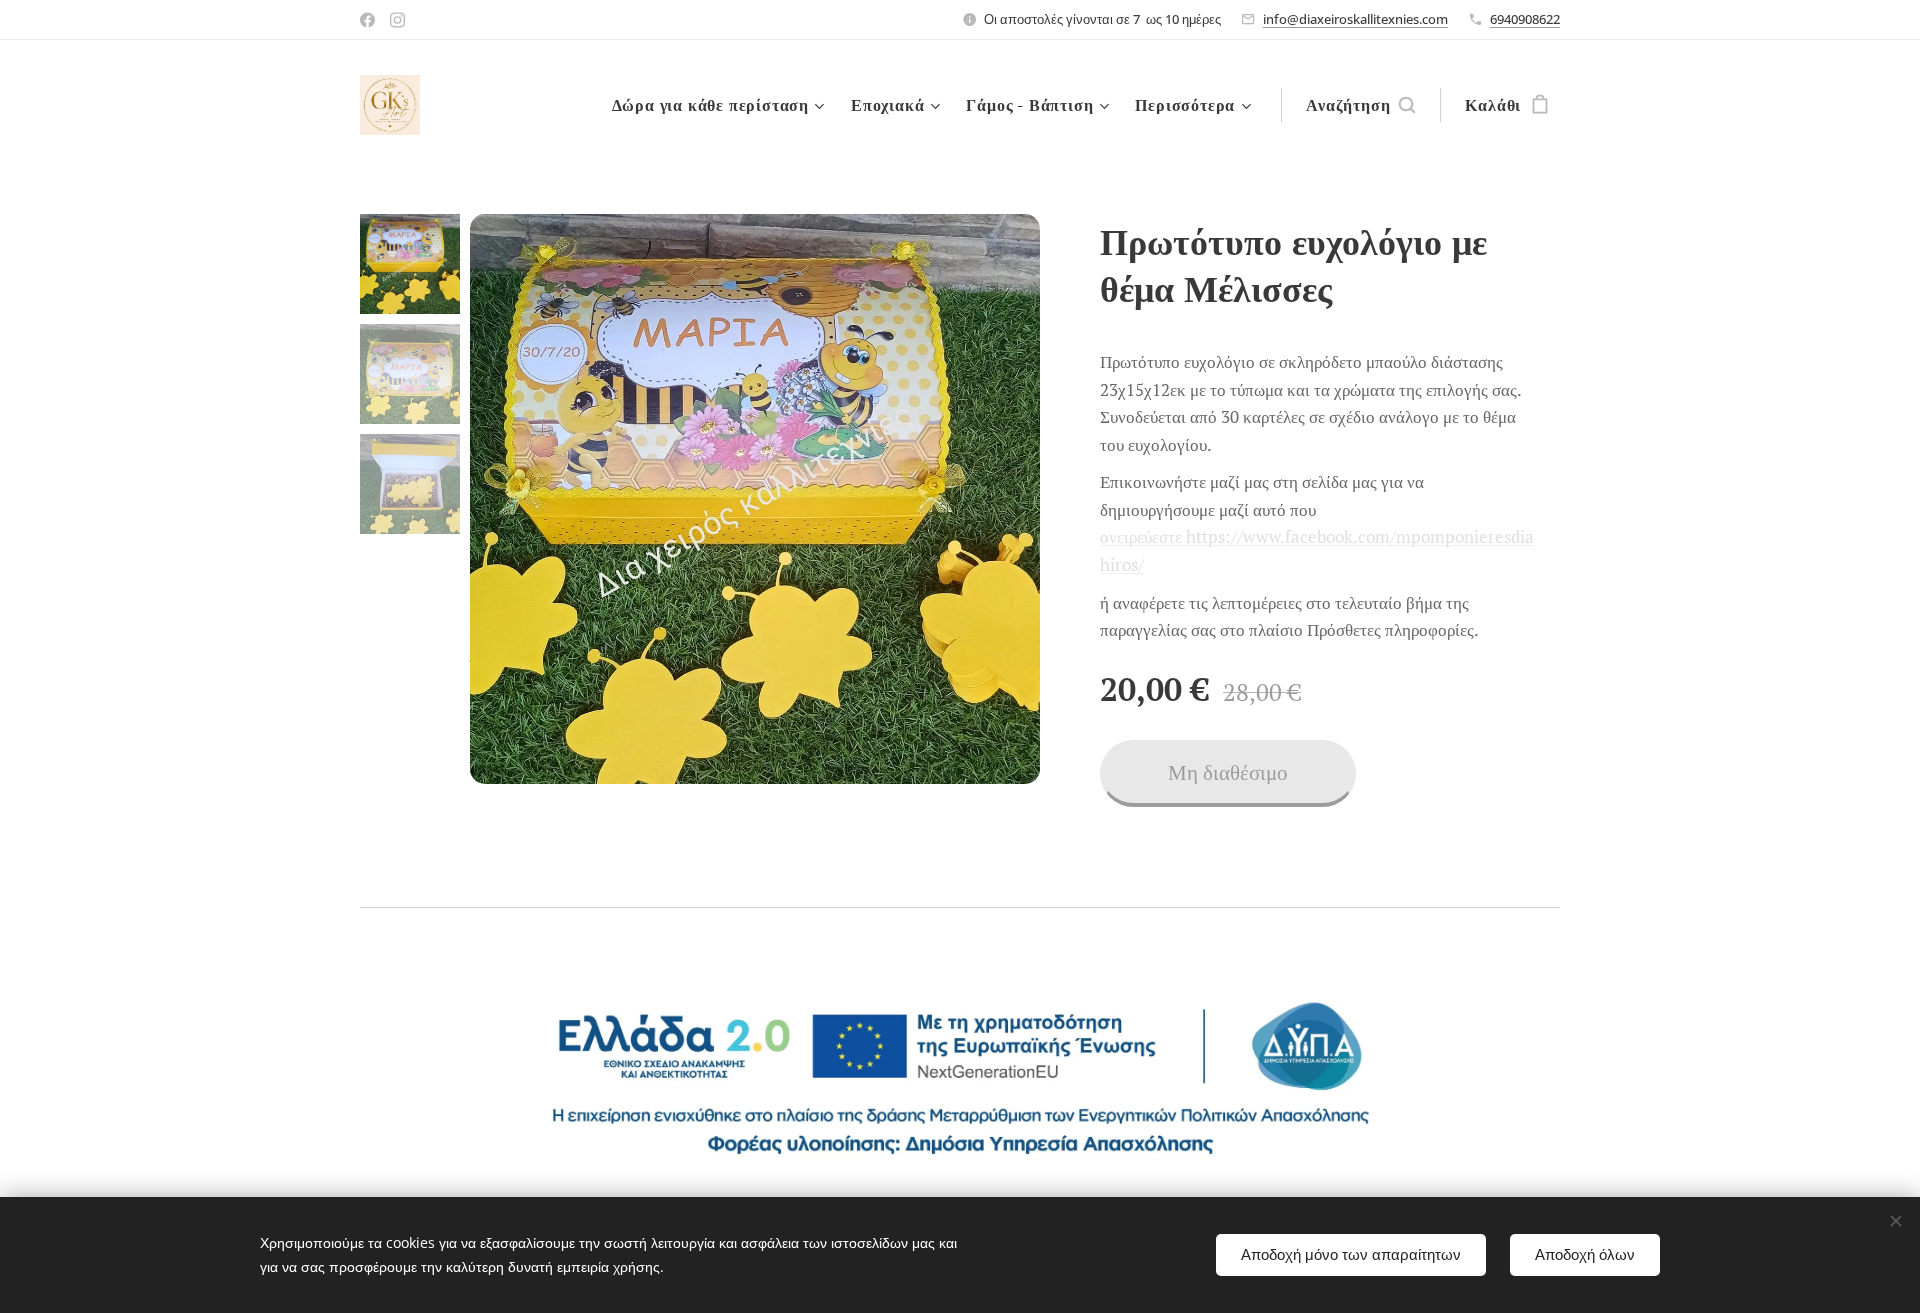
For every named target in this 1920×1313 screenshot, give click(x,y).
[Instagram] (397, 20)
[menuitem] (721, 105)
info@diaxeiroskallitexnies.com (1355, 19)
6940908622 (1525, 19)
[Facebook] (367, 20)
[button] (1360, 105)
